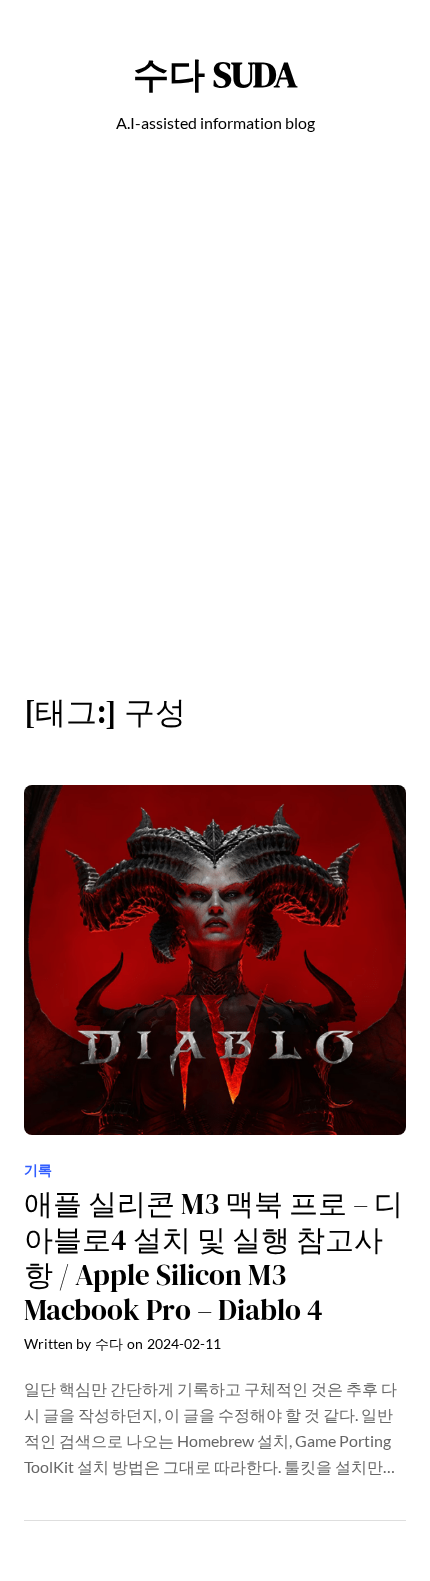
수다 (109, 1343)
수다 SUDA (215, 74)
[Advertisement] (215, 425)
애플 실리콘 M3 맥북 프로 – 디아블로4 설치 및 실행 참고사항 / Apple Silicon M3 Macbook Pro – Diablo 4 (213, 1257)
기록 (38, 1169)
